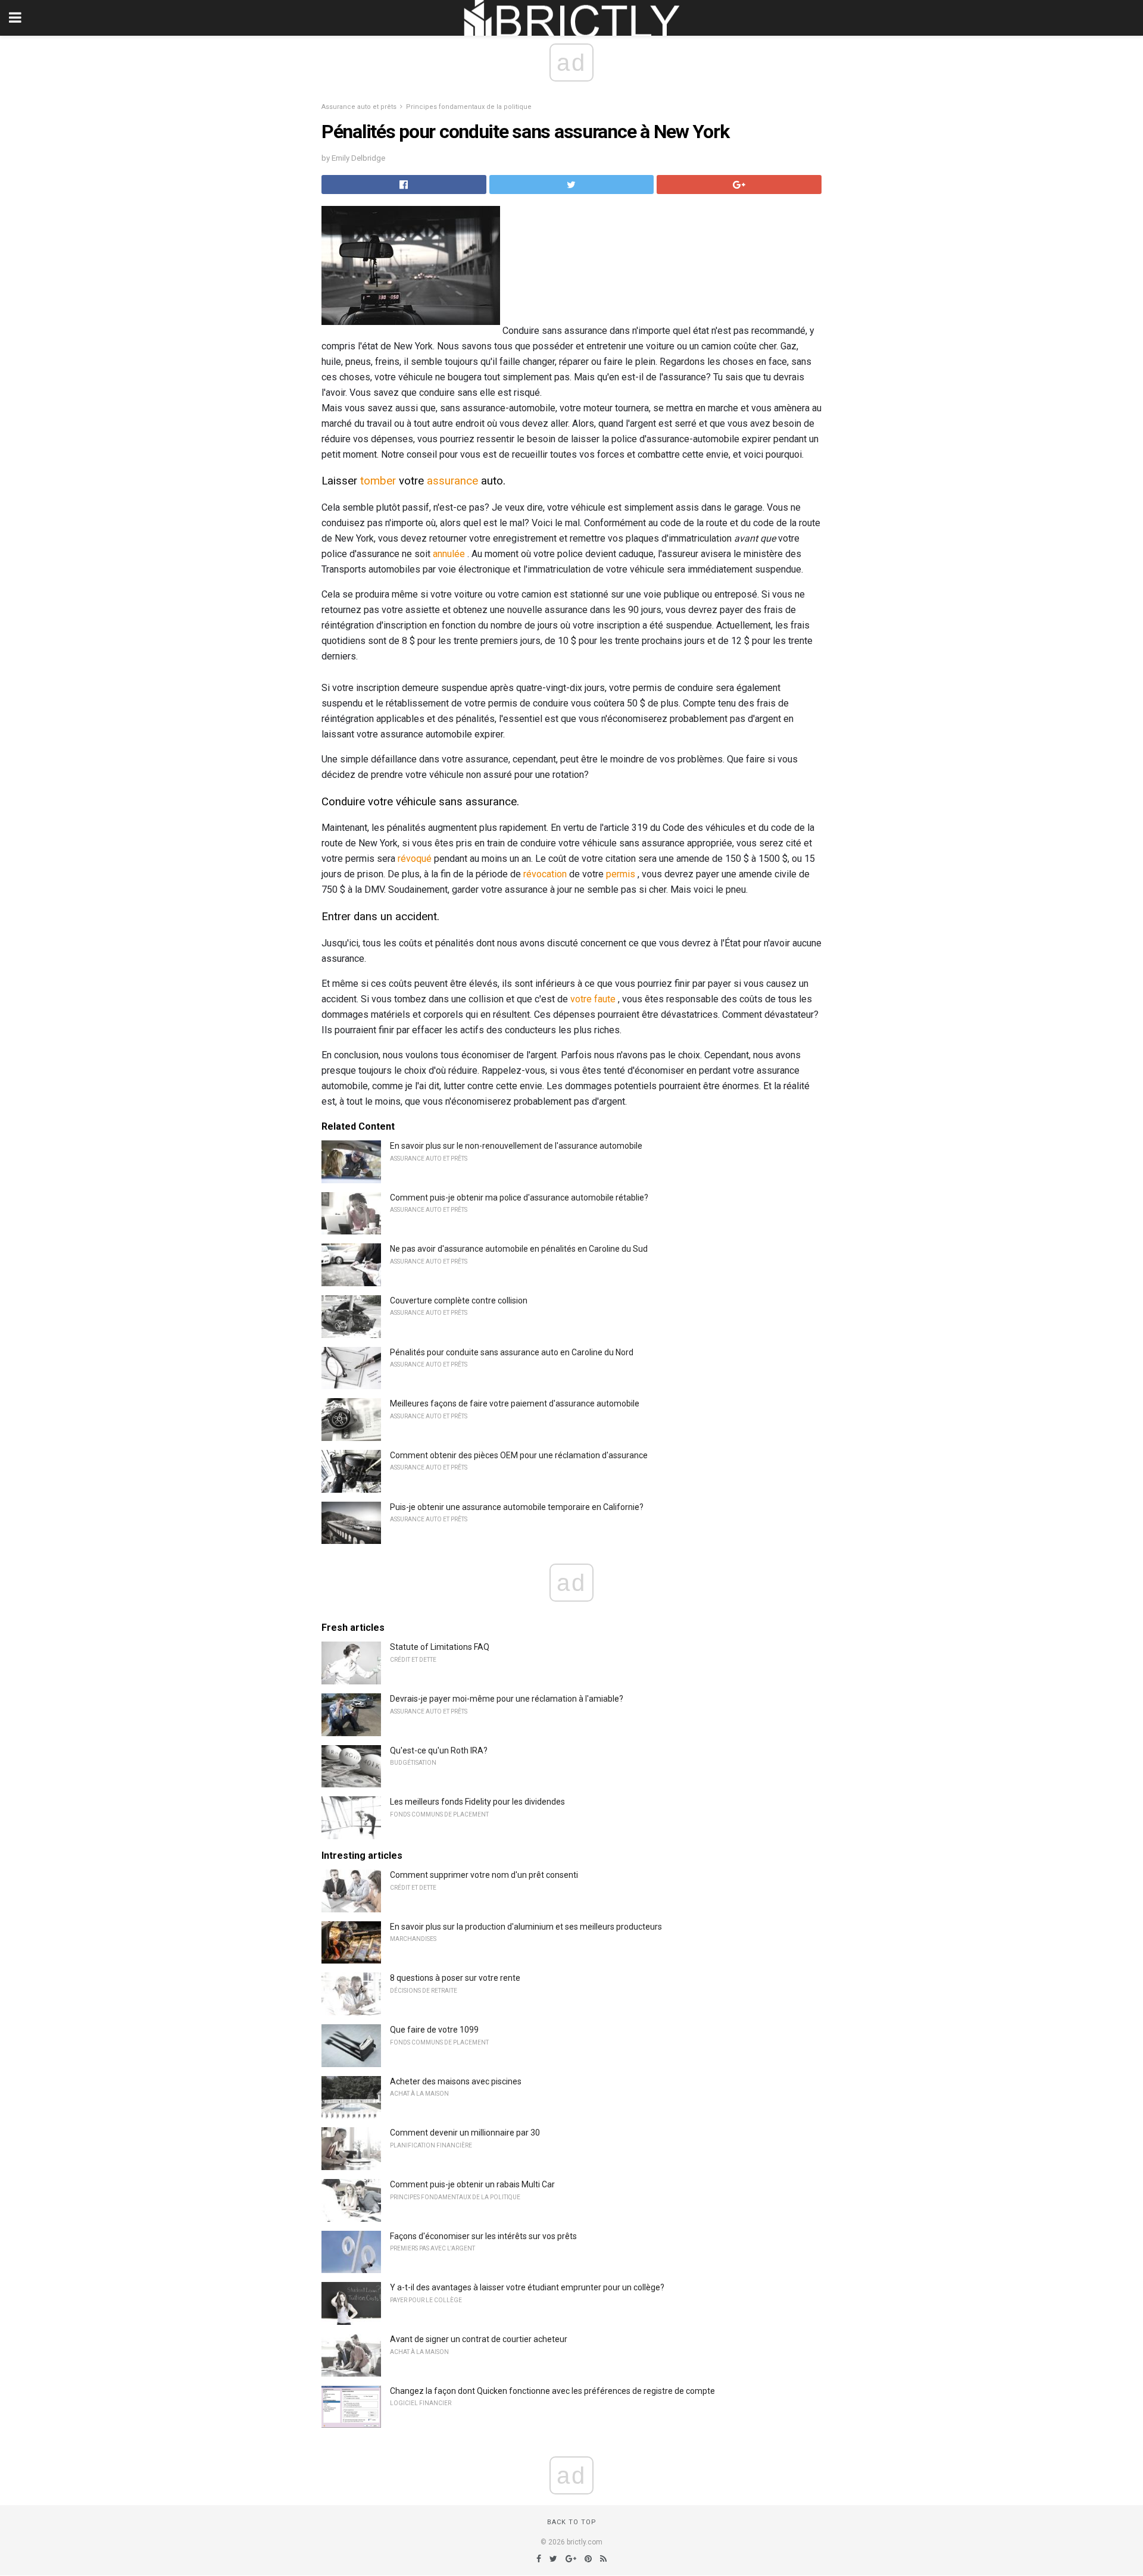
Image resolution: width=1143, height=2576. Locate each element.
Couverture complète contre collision (459, 1300)
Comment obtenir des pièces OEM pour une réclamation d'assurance (519, 1455)
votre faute (593, 999)
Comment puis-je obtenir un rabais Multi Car (472, 2184)
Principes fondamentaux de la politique (469, 107)
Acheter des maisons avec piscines (456, 2081)
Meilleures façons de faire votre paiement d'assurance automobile (515, 1403)
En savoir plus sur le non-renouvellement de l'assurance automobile (516, 1146)
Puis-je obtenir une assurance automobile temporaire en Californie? (517, 1507)
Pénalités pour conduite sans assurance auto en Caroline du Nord (512, 1352)
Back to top (572, 2522)
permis (621, 874)
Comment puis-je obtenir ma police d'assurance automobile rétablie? (519, 1198)
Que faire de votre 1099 (434, 2030)
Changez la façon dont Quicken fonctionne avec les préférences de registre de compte (552, 2391)
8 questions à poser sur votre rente (455, 1978)
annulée (449, 554)
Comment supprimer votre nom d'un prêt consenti (484, 1875)
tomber (378, 481)
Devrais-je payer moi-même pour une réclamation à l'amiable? (507, 1699)
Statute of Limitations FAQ (440, 1647)
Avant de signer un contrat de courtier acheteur (479, 2339)
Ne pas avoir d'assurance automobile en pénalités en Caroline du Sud (519, 1249)
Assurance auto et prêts (359, 107)
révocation (545, 874)
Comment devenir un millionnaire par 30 (465, 2133)
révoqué (415, 859)
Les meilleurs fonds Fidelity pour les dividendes (477, 1802)
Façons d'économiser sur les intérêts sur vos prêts (483, 2236)
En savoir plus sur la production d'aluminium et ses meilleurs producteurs (526, 1927)
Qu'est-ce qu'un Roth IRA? (439, 1750)
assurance (452, 481)
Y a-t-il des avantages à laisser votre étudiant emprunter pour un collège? (527, 2287)
